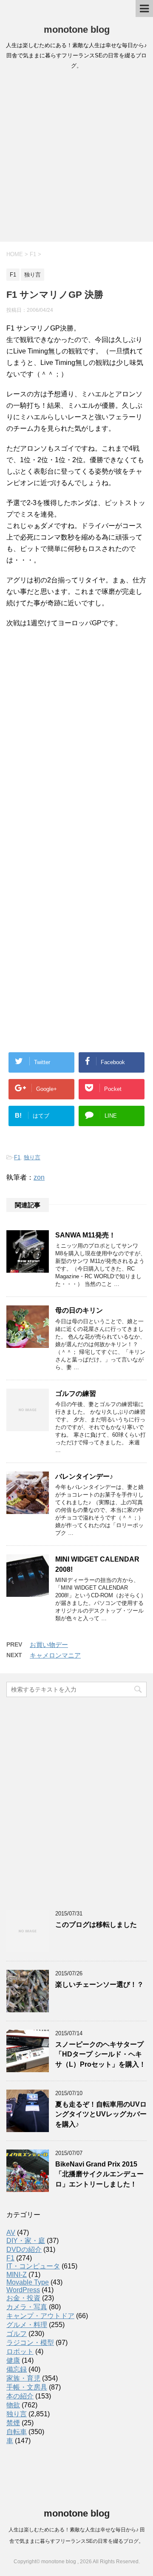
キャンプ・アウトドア (40, 2316)
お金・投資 (23, 2298)
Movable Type (28, 2282)
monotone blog (77, 30)
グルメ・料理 (27, 2325)
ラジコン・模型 (30, 2343)
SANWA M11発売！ (85, 1235)
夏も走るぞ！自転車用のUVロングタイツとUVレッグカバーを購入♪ (101, 2114)
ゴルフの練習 (76, 1394)
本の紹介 (20, 2396)
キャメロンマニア (55, 1655)
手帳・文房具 (27, 2387)
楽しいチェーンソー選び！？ (99, 1984)
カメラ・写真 (27, 2307)
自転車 (17, 2432)
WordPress (23, 2290)
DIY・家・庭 (26, 2241)
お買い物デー (49, 1645)
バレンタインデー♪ (84, 1476)
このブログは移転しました (96, 1925)
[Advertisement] (76, 158)
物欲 (13, 2405)
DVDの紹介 (24, 2250)
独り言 (32, 1157)
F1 (17, 1157)
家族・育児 (23, 2378)
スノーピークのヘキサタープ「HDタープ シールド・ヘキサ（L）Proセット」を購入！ (101, 2054)
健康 (13, 2360)
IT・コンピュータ (33, 2266)
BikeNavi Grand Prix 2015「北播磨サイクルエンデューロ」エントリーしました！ (99, 2174)
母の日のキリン (79, 1310)
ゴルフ (17, 2334)
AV (11, 2233)
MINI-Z (17, 2275)
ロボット (20, 2351)
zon (39, 1177)
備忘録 (17, 2369)
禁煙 (13, 2423)
